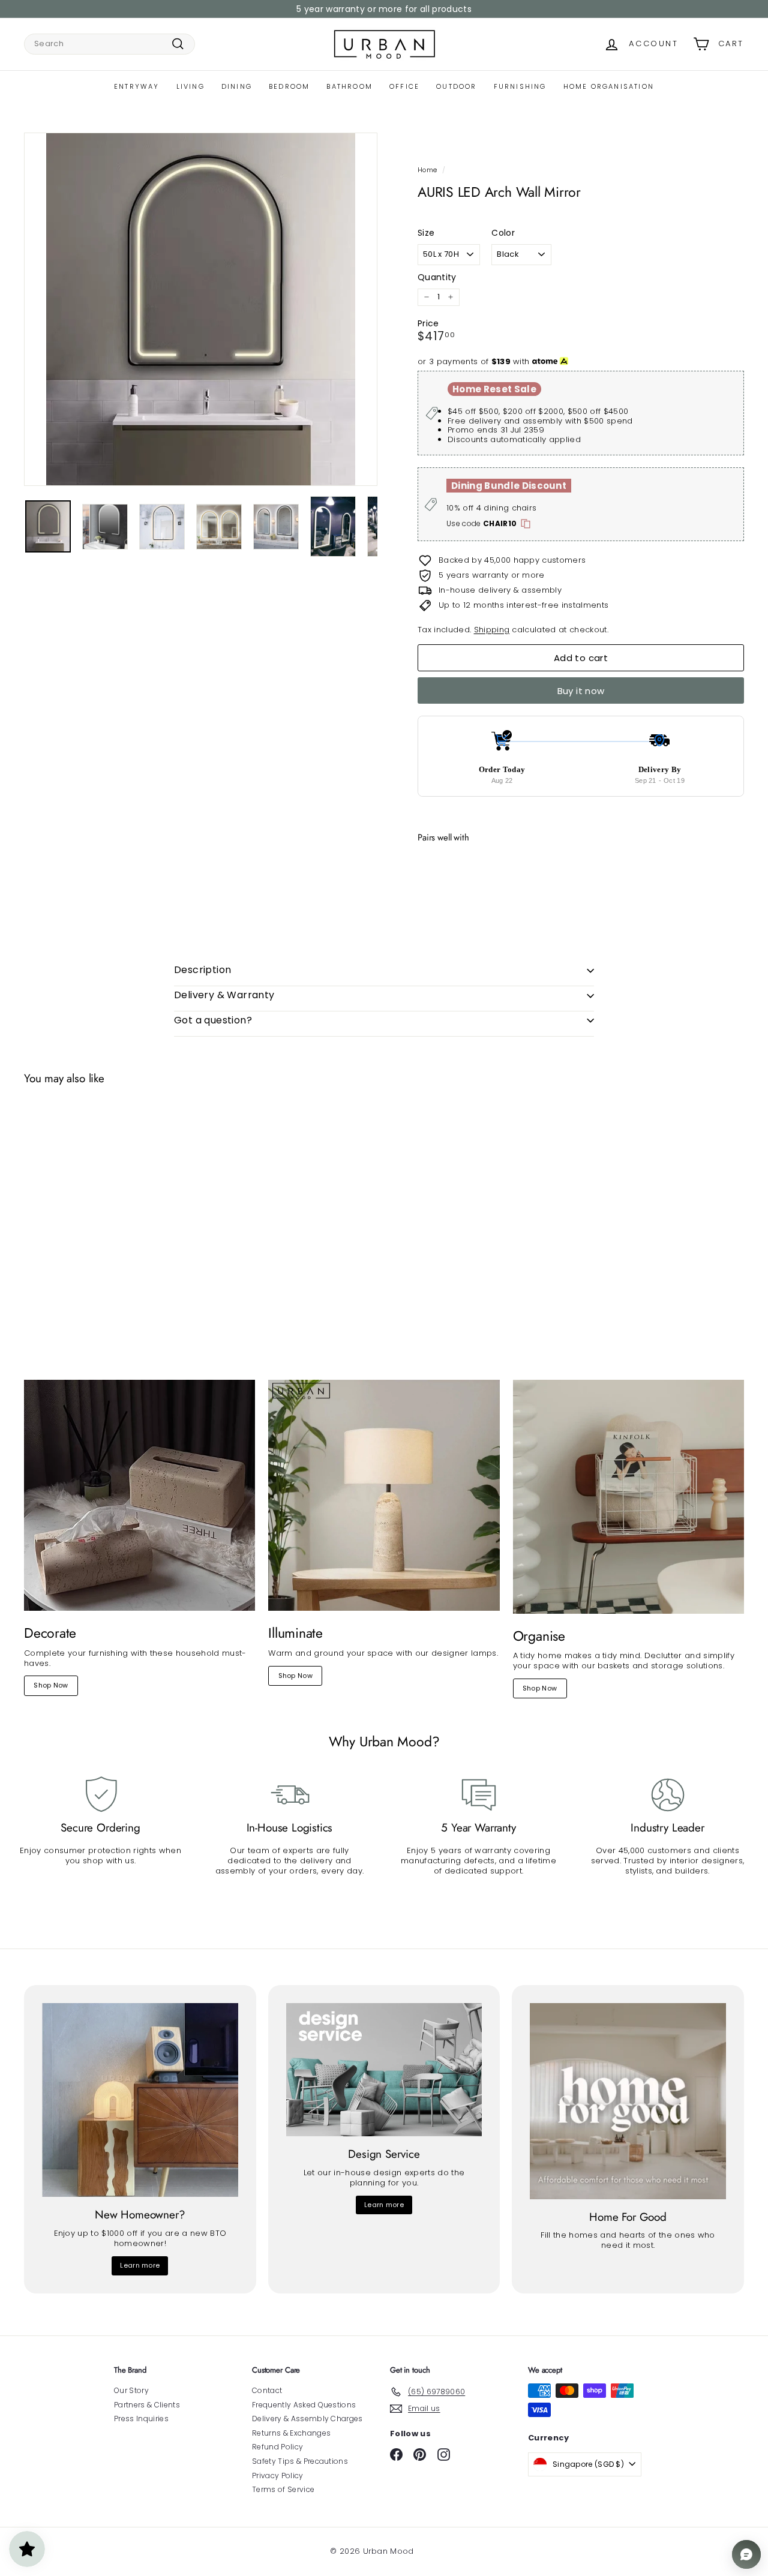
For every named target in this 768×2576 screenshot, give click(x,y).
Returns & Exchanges (291, 2433)
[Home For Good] (628, 2101)
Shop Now (51, 1685)
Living (190, 86)
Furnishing (520, 86)
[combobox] (109, 44)
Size (426, 233)
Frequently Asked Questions (304, 2405)
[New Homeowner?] (140, 2100)
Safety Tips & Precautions (300, 2461)
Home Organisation (609, 86)
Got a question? (213, 1020)
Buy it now (581, 691)
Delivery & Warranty (224, 995)
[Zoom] (201, 309)
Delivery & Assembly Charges (307, 2419)
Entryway (137, 86)
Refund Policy (277, 2447)
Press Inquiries (141, 2419)
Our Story (131, 2390)
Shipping (492, 630)
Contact (267, 2390)
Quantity (437, 277)
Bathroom (349, 86)
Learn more (140, 2265)
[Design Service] (384, 2070)
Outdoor (456, 86)
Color (503, 233)
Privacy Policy (278, 2476)
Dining (237, 86)
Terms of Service (283, 2489)
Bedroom (289, 86)
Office (404, 86)
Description (202, 970)
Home (427, 170)
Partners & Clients (147, 2405)
